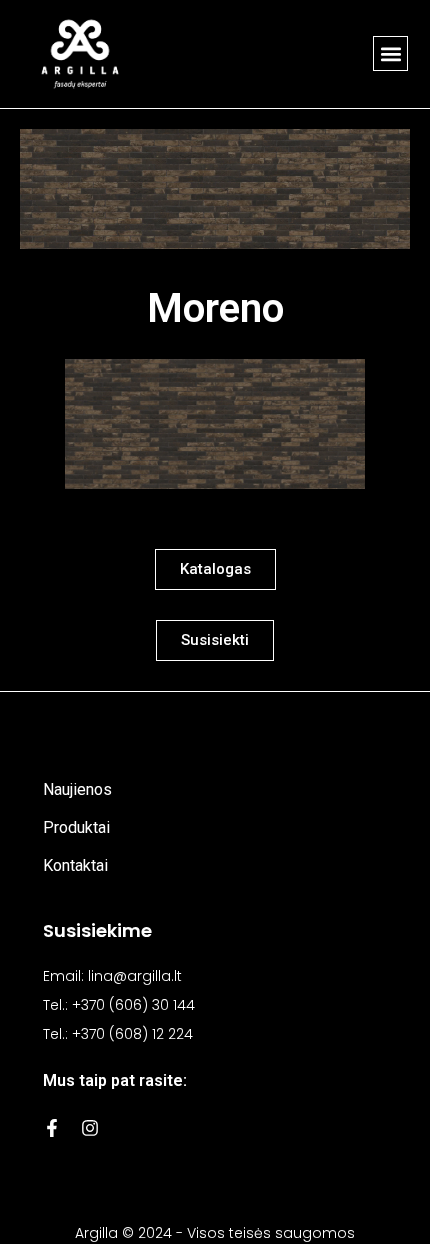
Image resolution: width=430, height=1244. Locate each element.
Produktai (76, 827)
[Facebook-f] (52, 1128)
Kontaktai (75, 865)
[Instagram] (90, 1128)
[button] (390, 53)
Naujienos (77, 789)
